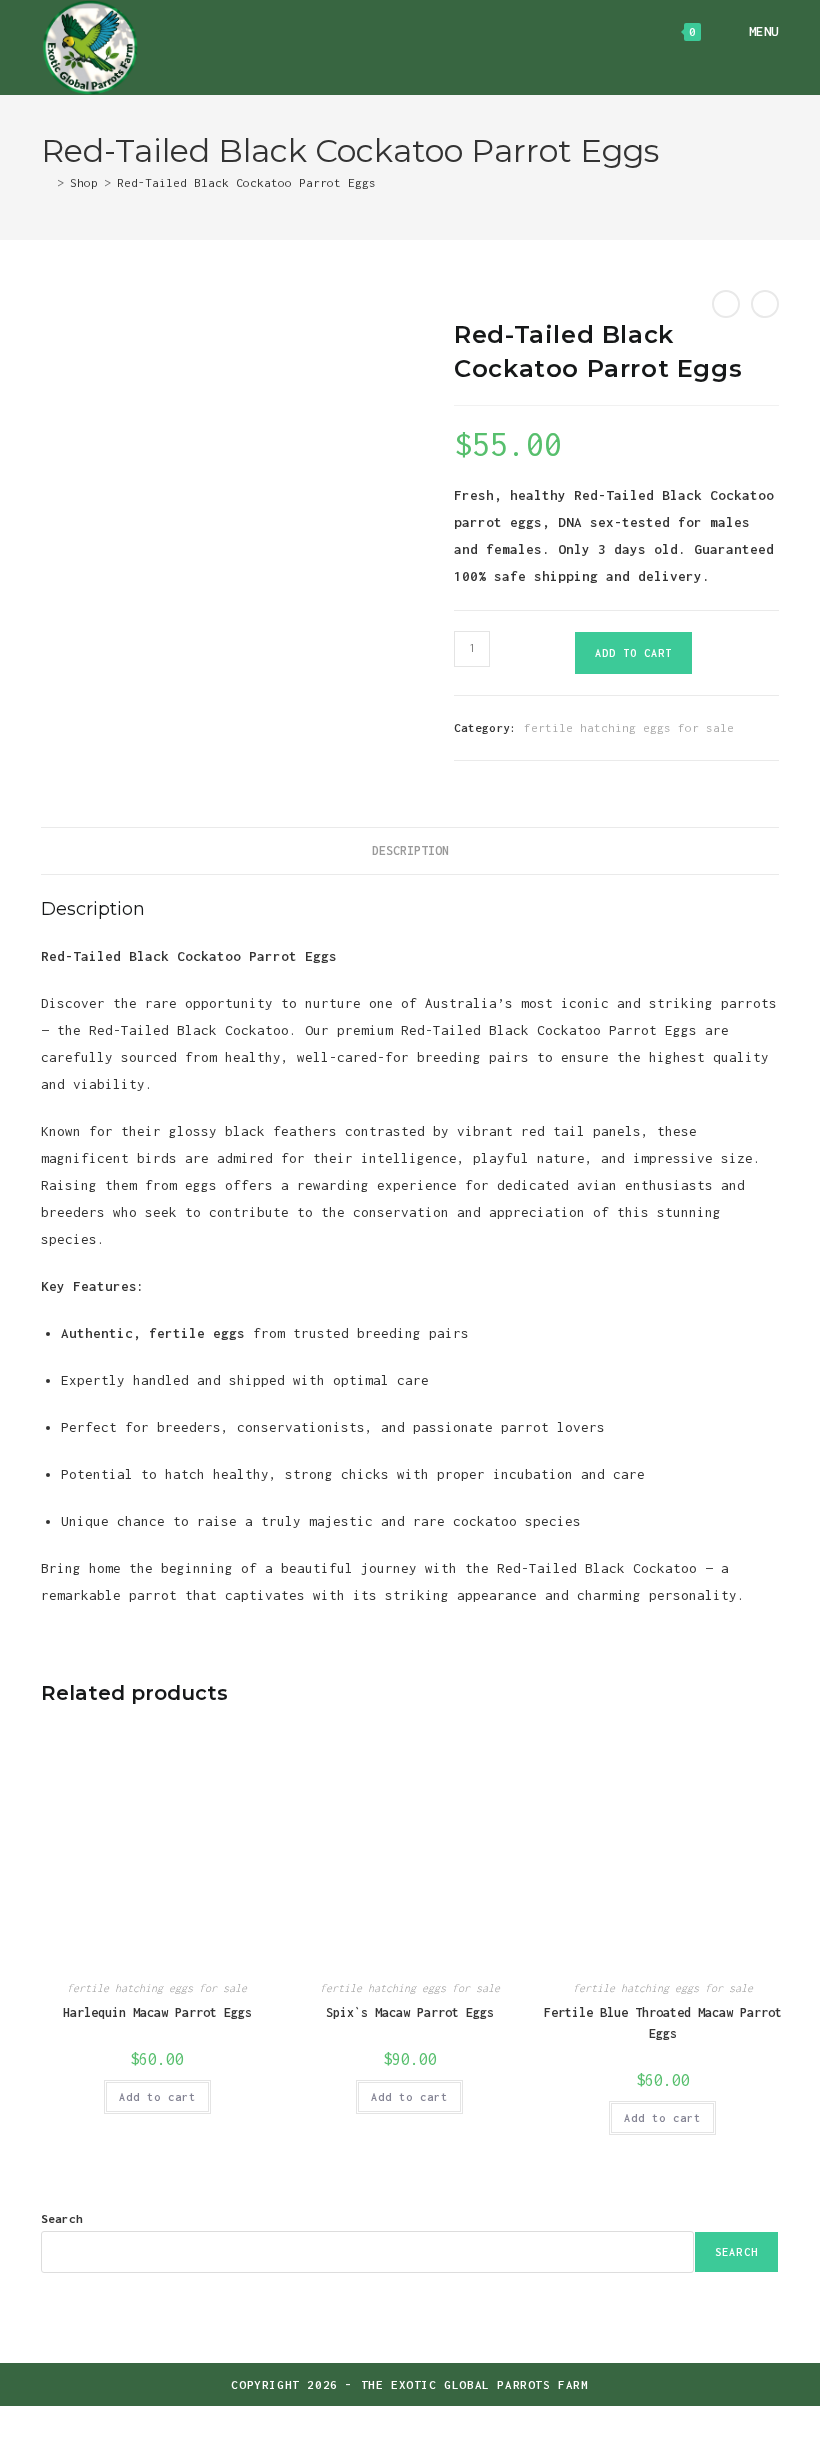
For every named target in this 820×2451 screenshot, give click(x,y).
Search (62, 2218)
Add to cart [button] (157, 2097)
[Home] (46, 182)
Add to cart (633, 653)
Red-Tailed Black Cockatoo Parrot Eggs (246, 182)
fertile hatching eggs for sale (629, 727)
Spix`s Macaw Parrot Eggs (410, 2012)
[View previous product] (726, 304)
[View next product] (765, 304)
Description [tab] (410, 850)
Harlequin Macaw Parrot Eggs (157, 2012)
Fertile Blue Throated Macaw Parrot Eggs (663, 2023)
